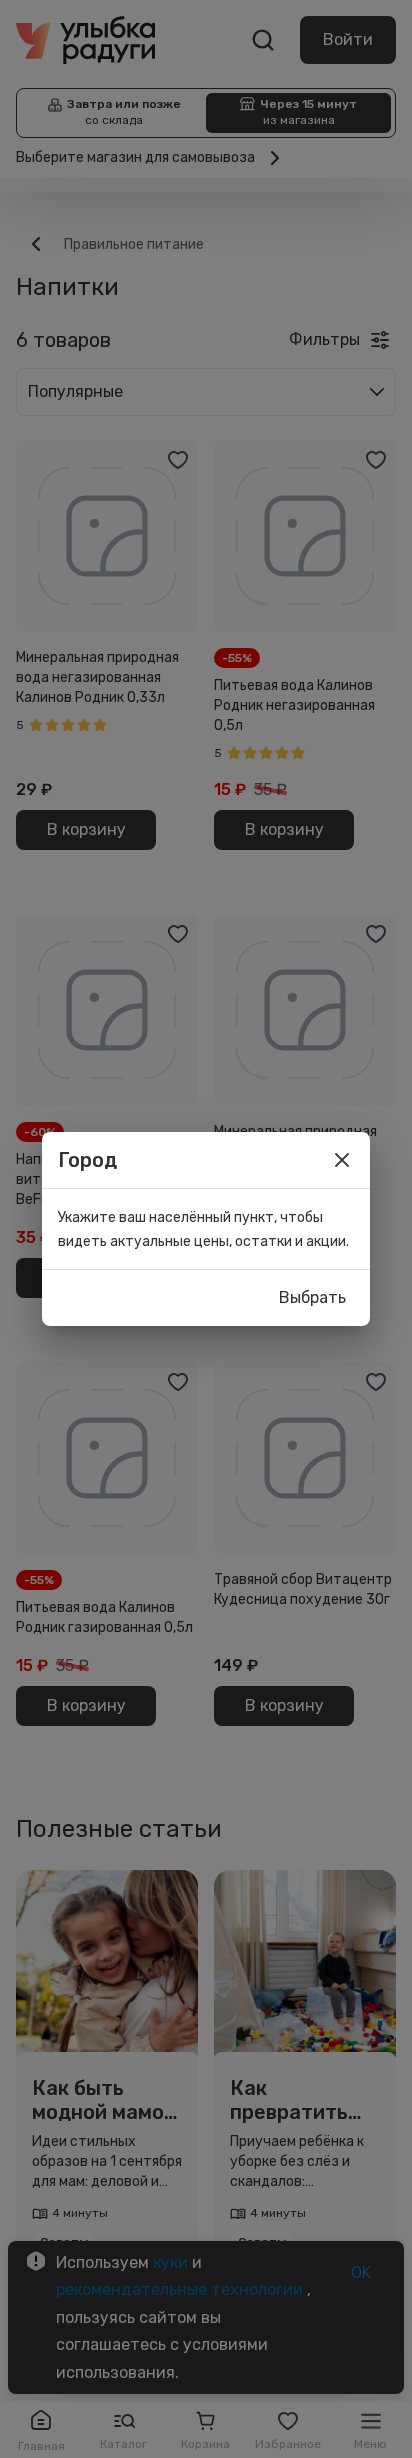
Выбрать (312, 1297)
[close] (342, 1160)
